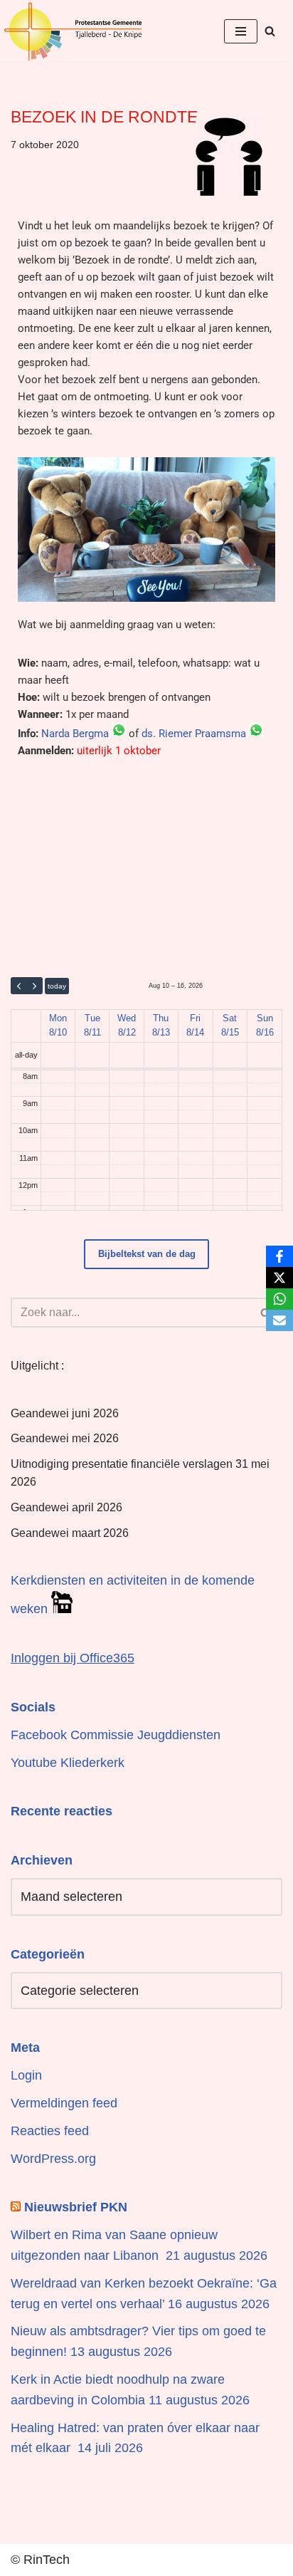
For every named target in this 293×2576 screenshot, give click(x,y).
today (57, 986)
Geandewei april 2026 (66, 1507)
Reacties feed (50, 2131)
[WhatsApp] (279, 1299)
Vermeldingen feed (64, 2103)
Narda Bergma (75, 734)
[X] (279, 1278)
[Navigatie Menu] (241, 31)
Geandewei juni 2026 (65, 1413)
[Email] (279, 1320)
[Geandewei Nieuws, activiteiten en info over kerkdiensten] (73, 31)
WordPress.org (53, 2159)
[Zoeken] (270, 31)
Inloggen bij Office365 (73, 1658)
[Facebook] (279, 1256)
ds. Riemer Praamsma (194, 734)
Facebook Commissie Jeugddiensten (116, 1735)
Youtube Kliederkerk (68, 1763)
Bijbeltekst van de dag (147, 1254)
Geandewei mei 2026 (65, 1438)
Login (26, 2075)
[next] (34, 986)
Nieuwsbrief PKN (76, 2207)
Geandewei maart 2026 (70, 1533)
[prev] (19, 986)
